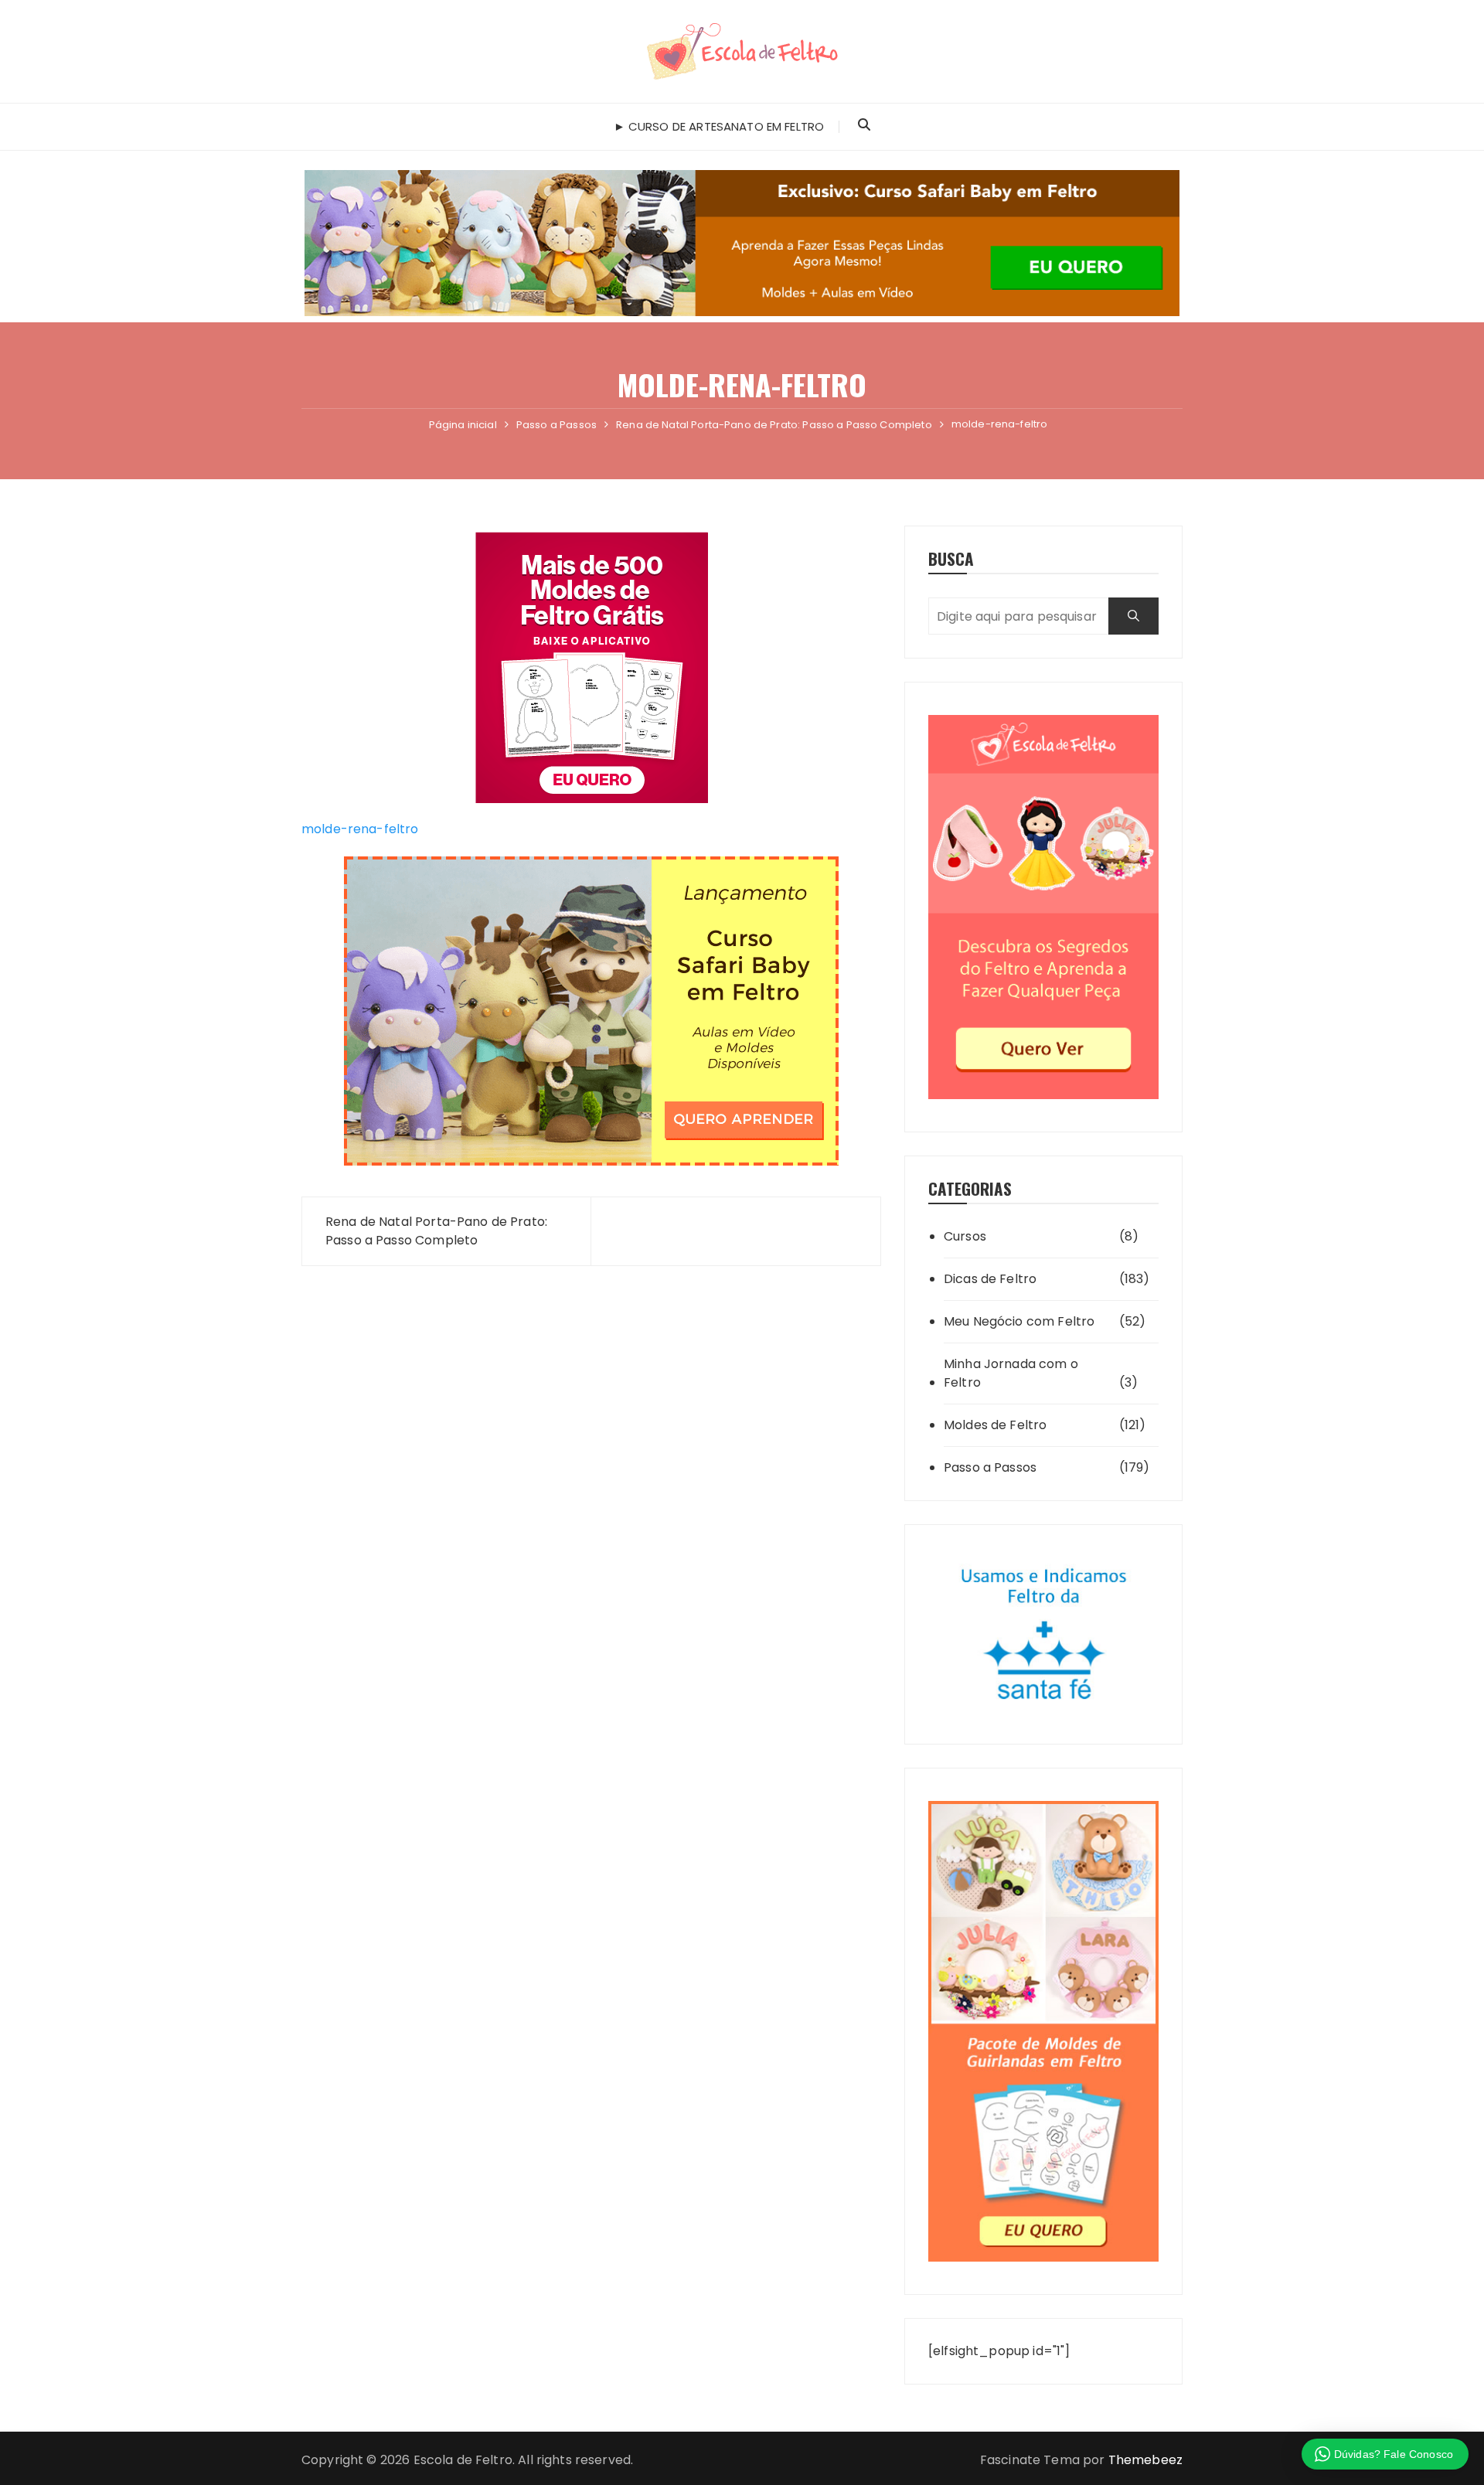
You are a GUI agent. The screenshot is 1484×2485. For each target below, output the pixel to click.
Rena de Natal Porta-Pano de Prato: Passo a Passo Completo (436, 1231)
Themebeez (1145, 2460)
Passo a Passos (990, 1467)
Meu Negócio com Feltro (1019, 1321)
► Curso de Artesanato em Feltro (719, 126)
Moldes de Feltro (995, 1425)
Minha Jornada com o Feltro (1011, 1373)
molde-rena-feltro (360, 829)
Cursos (965, 1236)
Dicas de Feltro (990, 1279)
